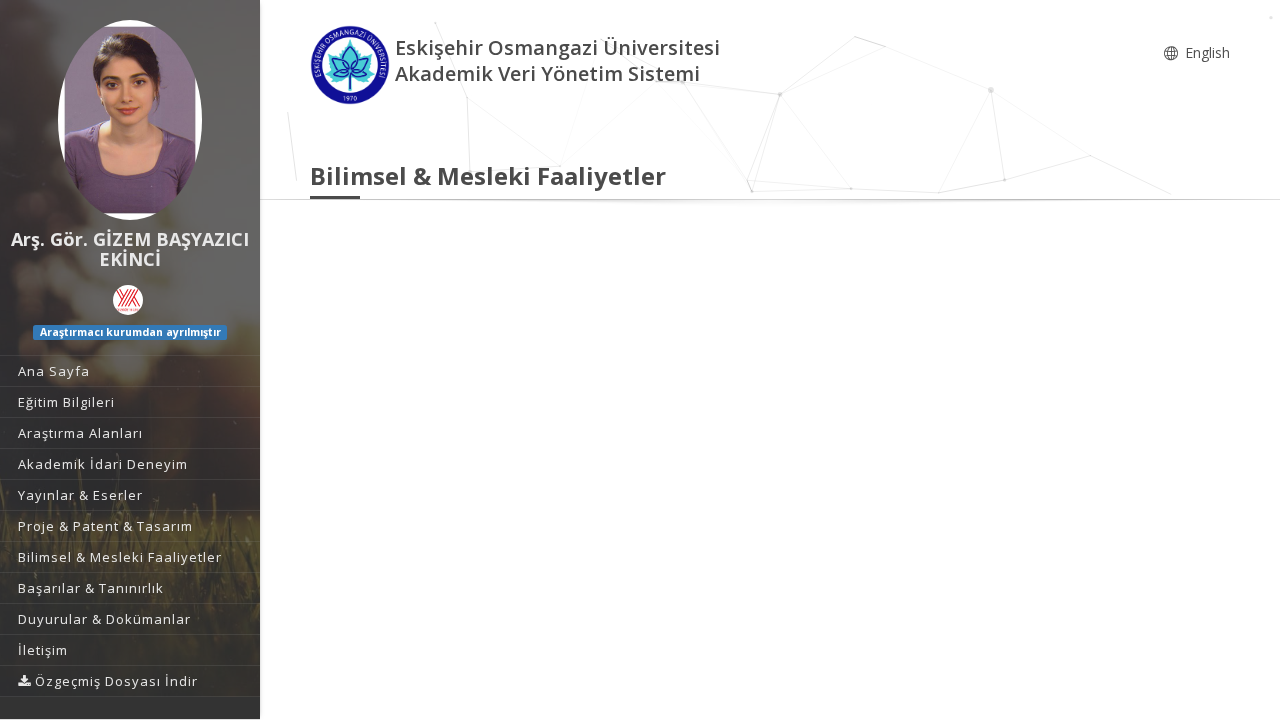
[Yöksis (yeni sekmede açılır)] (128, 300)
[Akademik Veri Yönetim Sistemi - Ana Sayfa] (352, 63)
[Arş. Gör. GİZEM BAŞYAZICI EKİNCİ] (130, 120)
